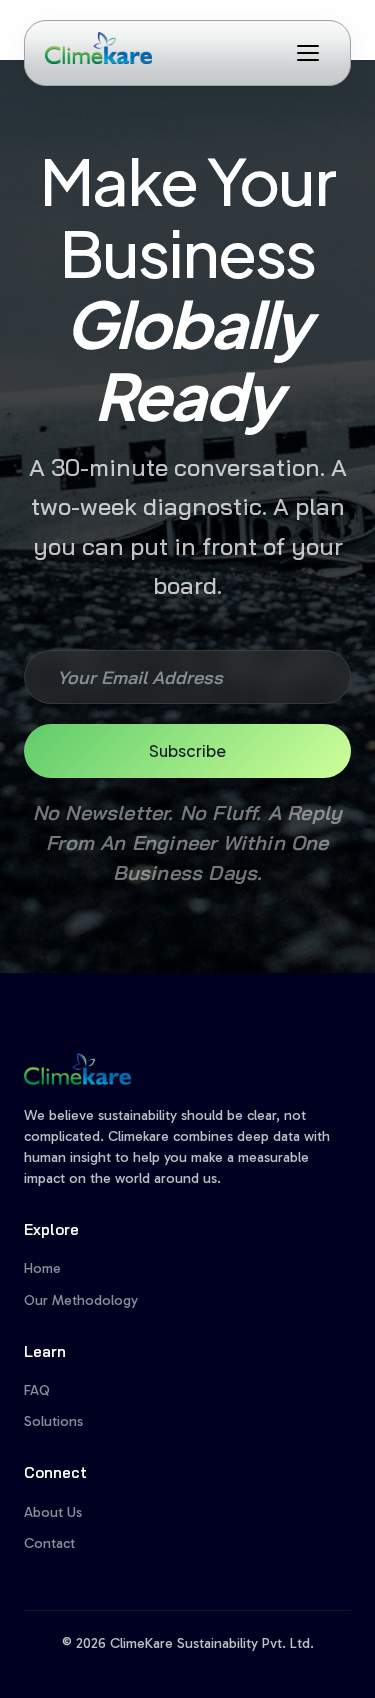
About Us (53, 1512)
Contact (49, 1543)
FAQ (37, 1390)
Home (42, 1268)
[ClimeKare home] (98, 48)
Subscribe (187, 750)
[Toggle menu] (308, 53)
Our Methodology (81, 1300)
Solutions (53, 1421)
